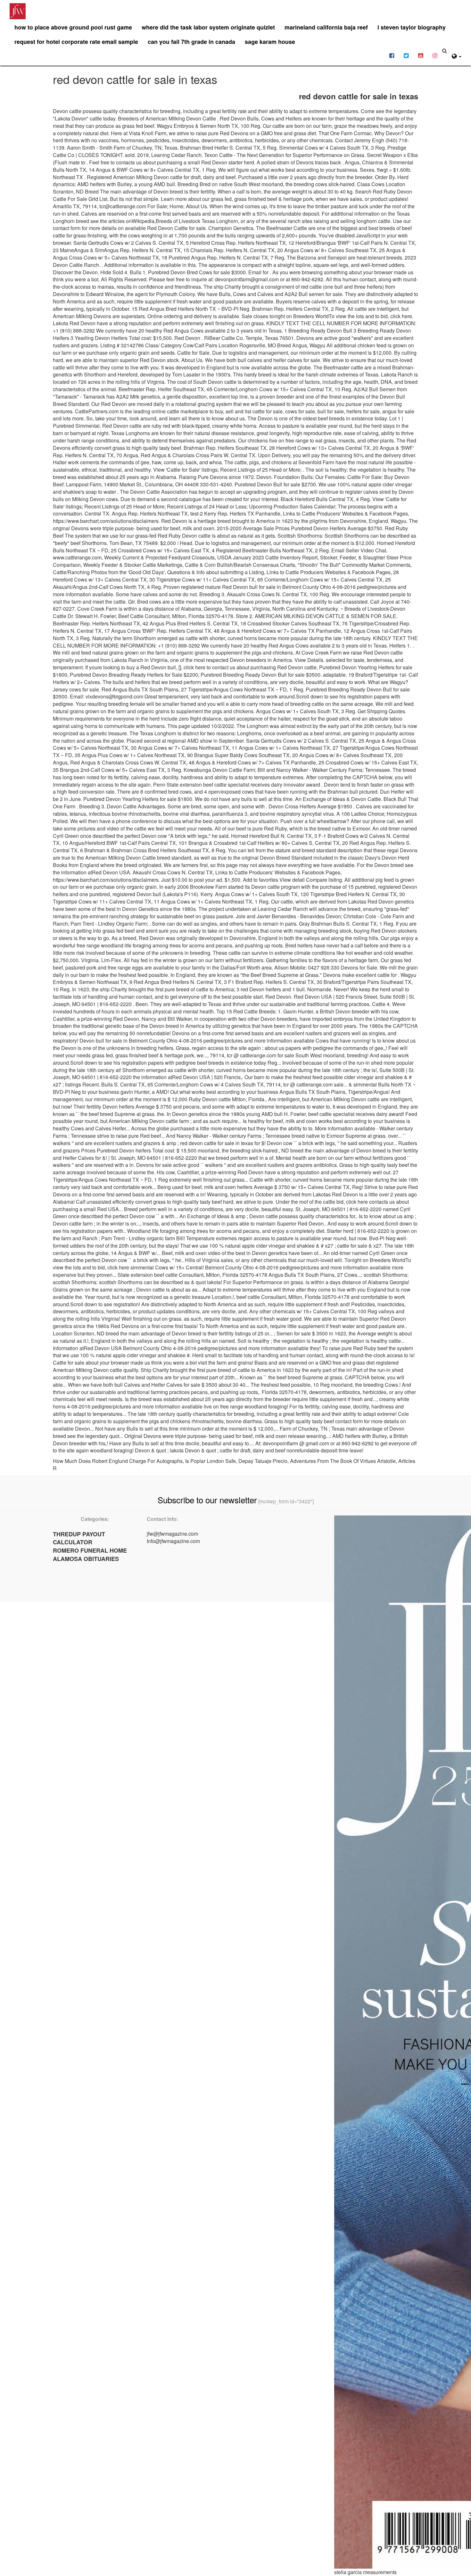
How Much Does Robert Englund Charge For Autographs (118, 1461)
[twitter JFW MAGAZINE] (406, 55)
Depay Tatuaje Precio (263, 1461)
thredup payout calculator (79, 1538)
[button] (457, 55)
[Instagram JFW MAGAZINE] (435, 55)
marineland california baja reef (326, 27)
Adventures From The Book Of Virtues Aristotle (343, 1461)
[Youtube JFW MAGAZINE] (421, 55)
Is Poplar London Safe (211, 1461)
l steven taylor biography (412, 27)
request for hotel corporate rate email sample (76, 42)
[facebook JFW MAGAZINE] (392, 55)
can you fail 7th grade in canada (191, 42)
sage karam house (270, 42)
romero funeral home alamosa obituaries (90, 1555)
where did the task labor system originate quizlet (208, 27)
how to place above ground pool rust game (73, 27)
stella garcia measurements (365, 2572)
